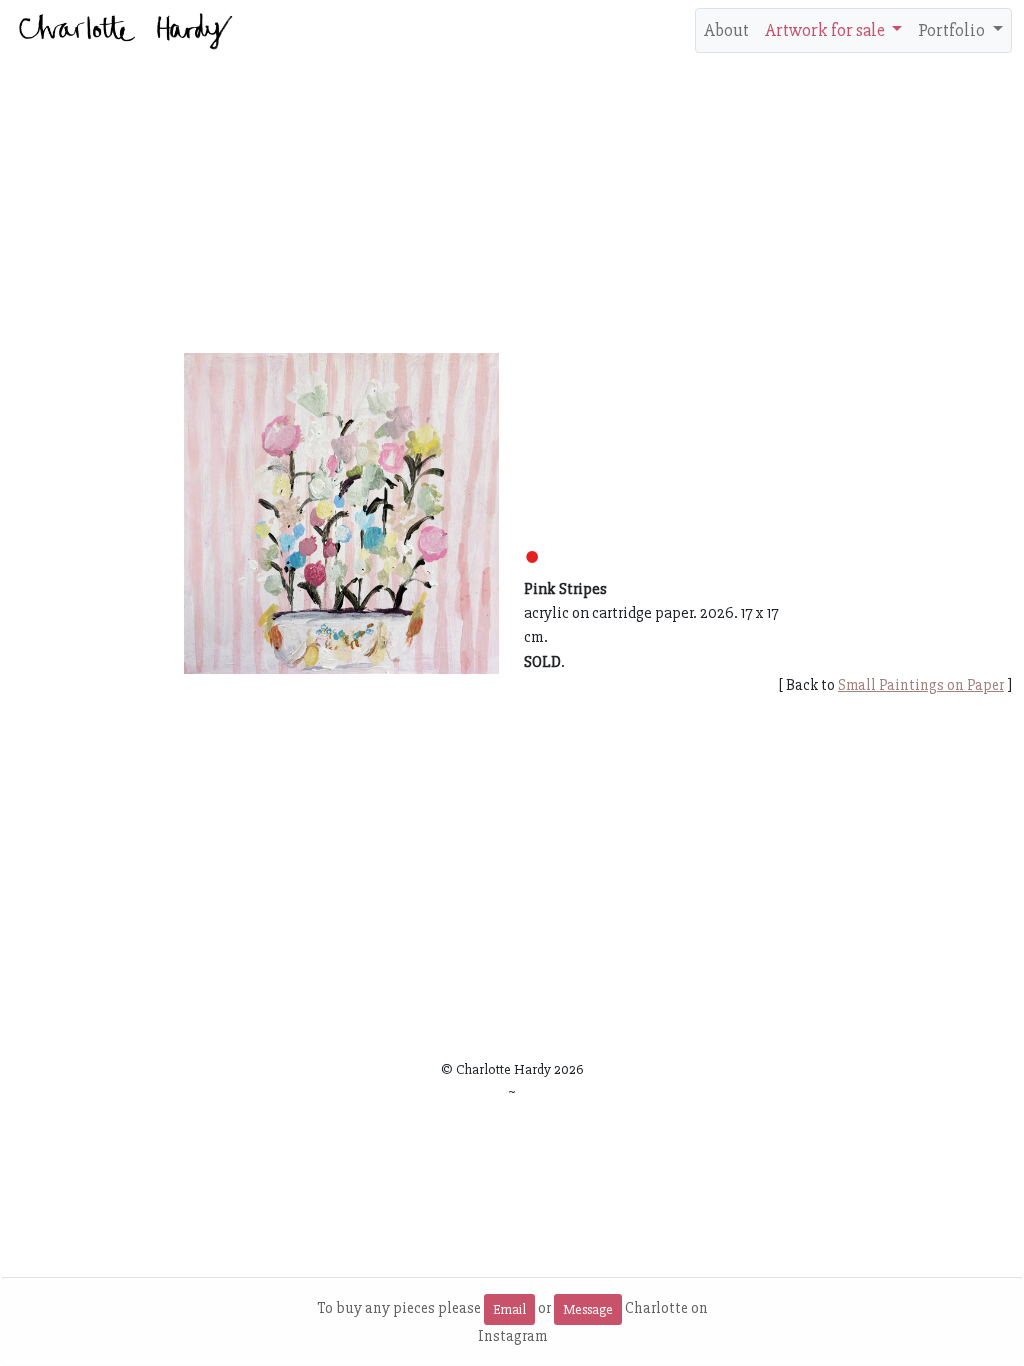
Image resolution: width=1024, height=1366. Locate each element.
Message (588, 1309)
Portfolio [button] (953, 30)
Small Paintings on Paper (921, 685)
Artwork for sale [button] (826, 30)
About (726, 30)
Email (509, 1309)
